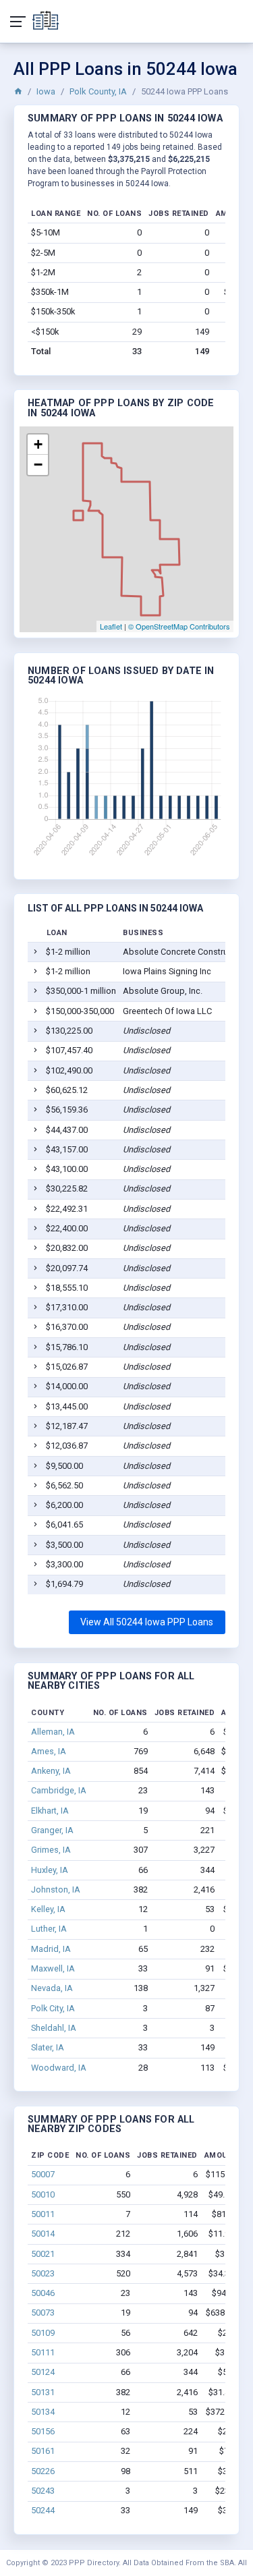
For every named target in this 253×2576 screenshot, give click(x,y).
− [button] (38, 465)
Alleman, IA (53, 1732)
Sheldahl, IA (54, 2028)
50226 (43, 2471)
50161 (43, 2451)
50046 (43, 2293)
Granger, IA (52, 1830)
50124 (43, 2372)
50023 (43, 2273)
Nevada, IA (52, 1988)
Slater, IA (48, 2047)
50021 (43, 2254)
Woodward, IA (59, 2068)
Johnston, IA (56, 1889)
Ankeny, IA (51, 1771)
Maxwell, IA (53, 1968)
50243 (43, 2491)
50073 (43, 2313)
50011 (43, 2214)
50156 (43, 2431)
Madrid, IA (51, 1949)
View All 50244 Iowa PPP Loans (147, 1622)
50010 (43, 2194)
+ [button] (38, 444)
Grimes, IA (51, 1850)
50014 (43, 2234)
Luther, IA (49, 1929)
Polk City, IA (53, 2008)
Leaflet (111, 626)
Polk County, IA (98, 91)
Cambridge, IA (59, 1790)
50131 (43, 2392)
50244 (43, 2510)
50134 (43, 2412)
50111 (43, 2352)
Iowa (46, 91)
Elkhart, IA (50, 1811)
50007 (43, 2174)
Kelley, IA (48, 1909)
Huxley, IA (50, 1870)
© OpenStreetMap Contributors (179, 626)
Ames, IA (49, 1751)
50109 (43, 2333)
